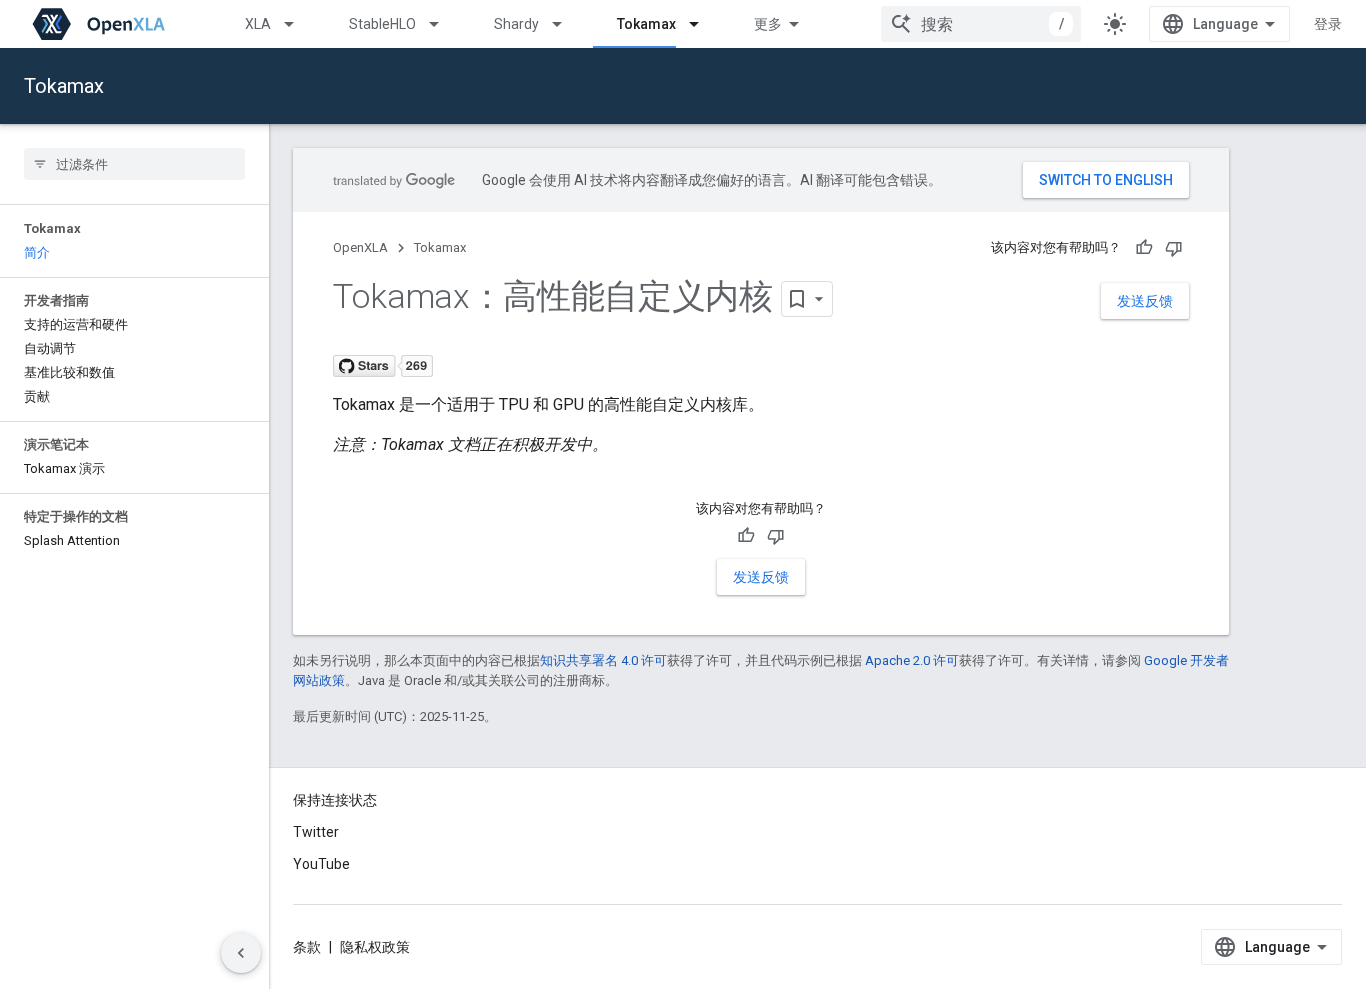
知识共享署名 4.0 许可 (603, 660)
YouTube (321, 864)
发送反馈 (1145, 301)
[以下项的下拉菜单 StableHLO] (443, 24)
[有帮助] (1144, 248)
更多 (768, 24)
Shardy (516, 24)
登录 (1328, 24)
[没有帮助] (1174, 248)
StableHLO (382, 24)
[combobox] (981, 24)
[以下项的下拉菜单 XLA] (298, 24)
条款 (307, 947)
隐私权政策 (375, 947)
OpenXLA (360, 247)
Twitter (316, 832)
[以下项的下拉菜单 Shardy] (566, 24)
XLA (258, 24)
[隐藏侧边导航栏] (241, 953)
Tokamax (646, 24)
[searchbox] (134, 164)
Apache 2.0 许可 (912, 660)
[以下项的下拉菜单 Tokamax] (703, 24)
